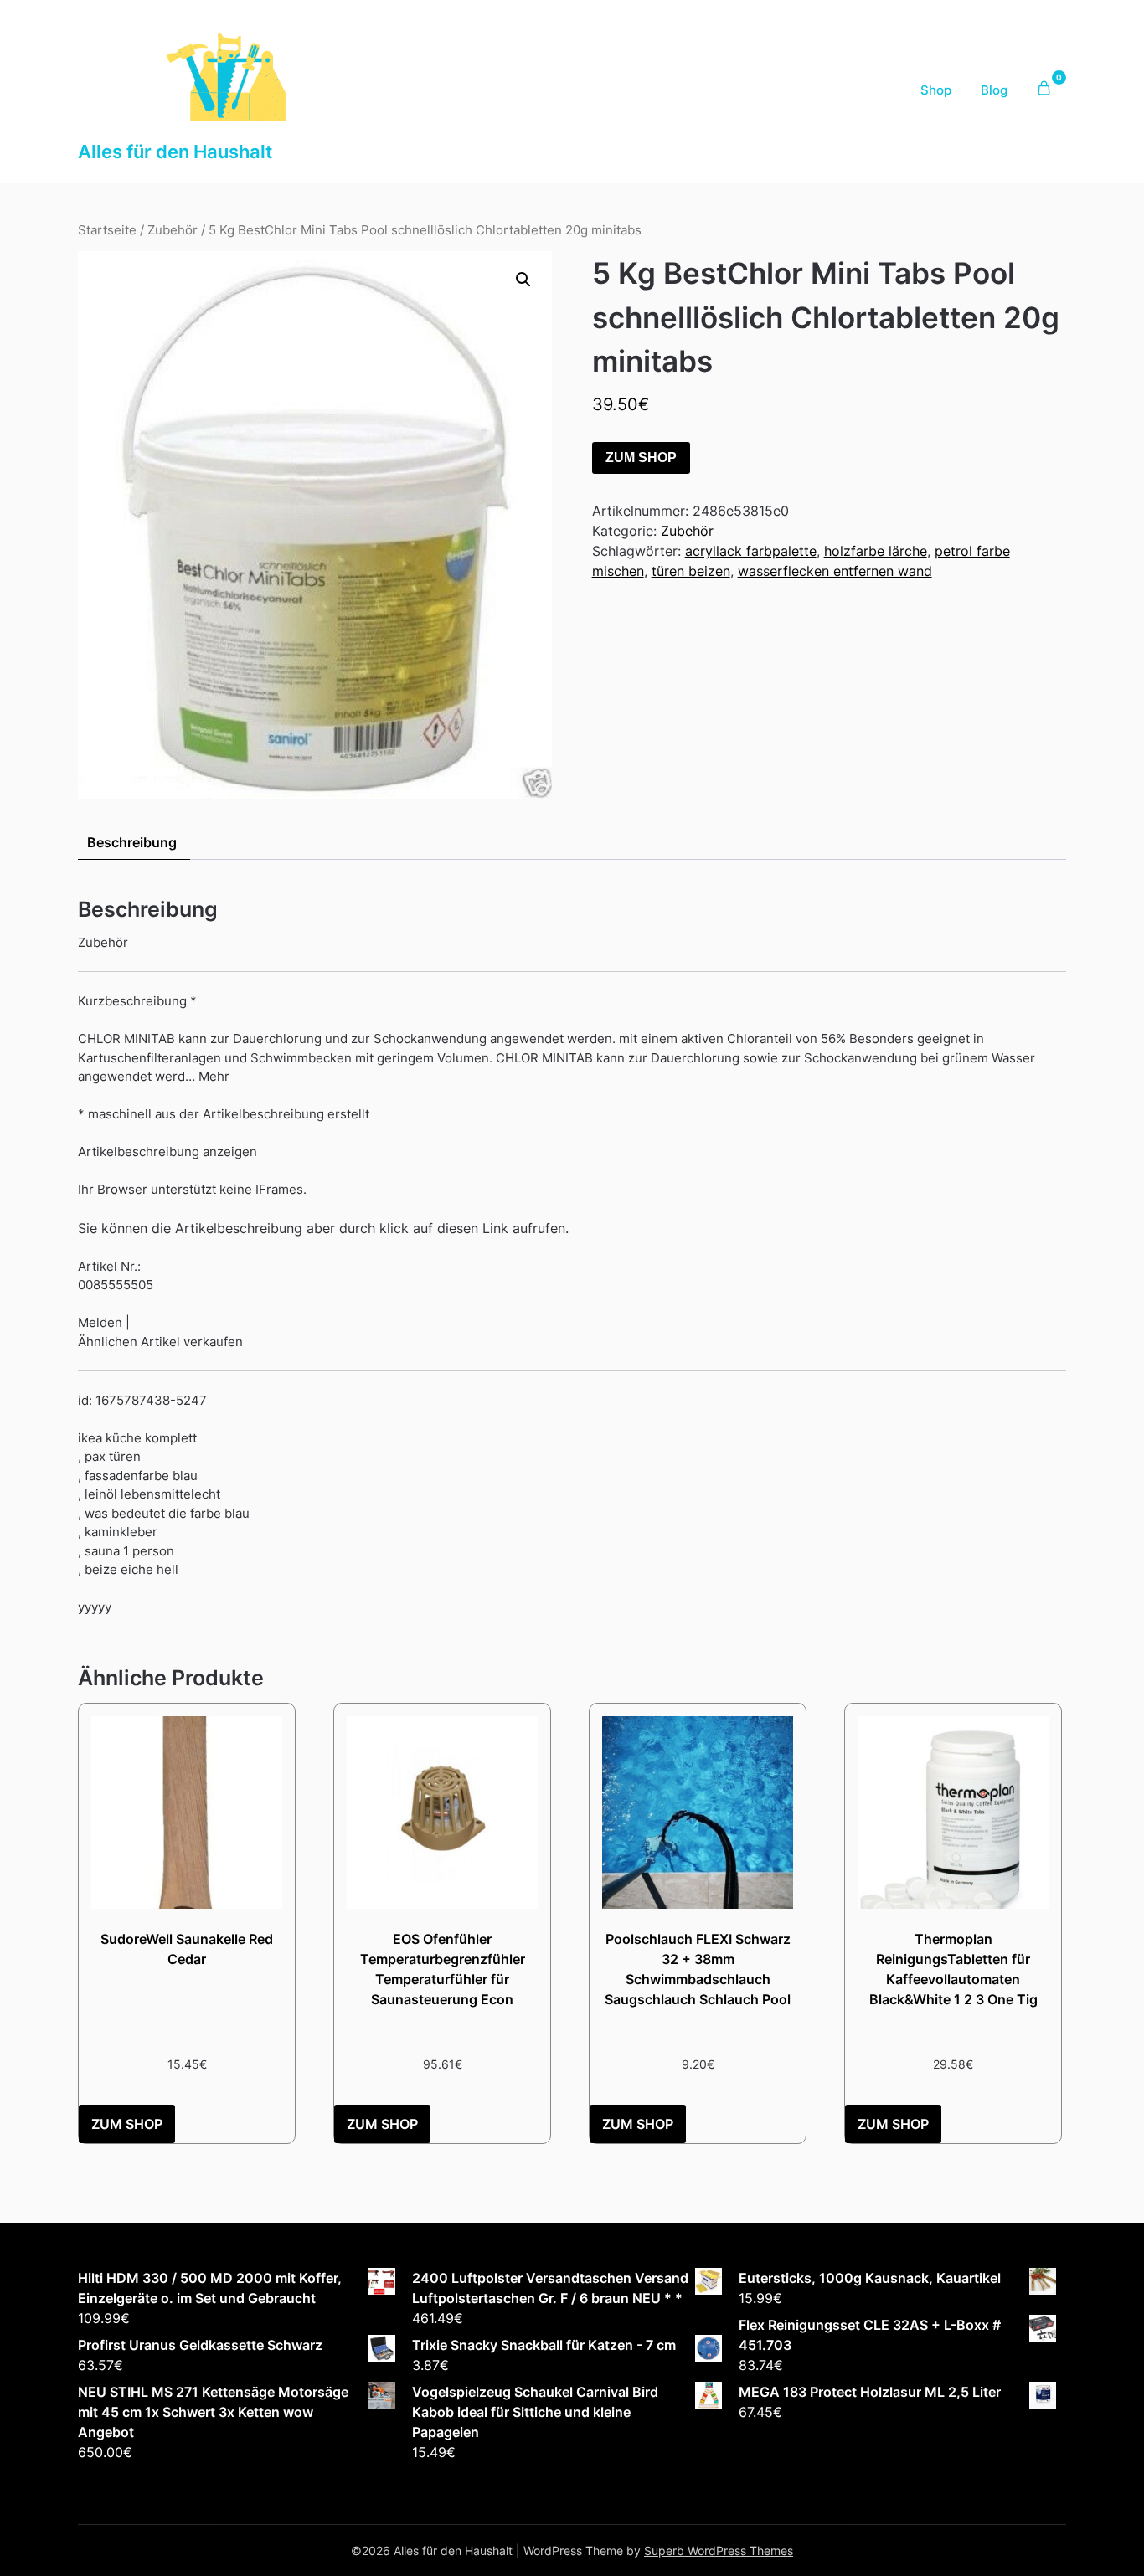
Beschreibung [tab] (132, 842)
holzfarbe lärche (876, 551)
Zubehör (173, 230)
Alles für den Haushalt (175, 152)
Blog (994, 90)
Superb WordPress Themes (719, 2550)
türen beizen (691, 571)
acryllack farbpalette (751, 551)
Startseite (107, 230)
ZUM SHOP (641, 458)
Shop (936, 90)
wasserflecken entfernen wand (835, 571)
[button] (523, 280)
